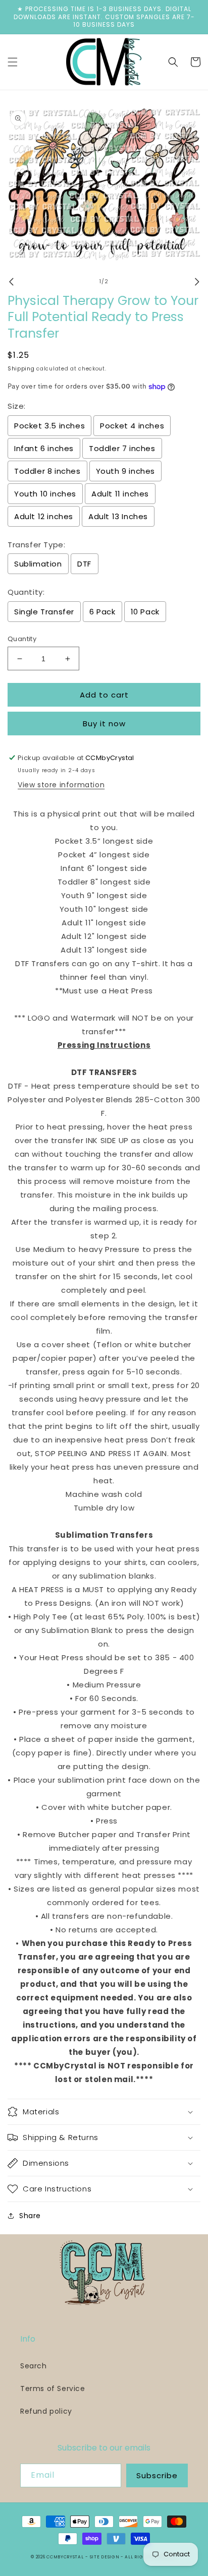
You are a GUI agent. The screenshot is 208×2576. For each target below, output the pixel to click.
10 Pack (145, 612)
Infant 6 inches (44, 448)
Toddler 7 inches (122, 448)
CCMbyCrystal (65, 2557)
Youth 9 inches (125, 471)
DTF (84, 564)
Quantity (22, 639)
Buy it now (104, 724)
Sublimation (38, 564)
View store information (61, 785)
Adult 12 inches (44, 516)
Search (34, 2366)
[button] (13, 62)
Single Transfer (44, 612)
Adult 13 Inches (118, 516)
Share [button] (30, 2216)
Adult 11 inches (120, 494)
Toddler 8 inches (47, 471)
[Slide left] (11, 282)
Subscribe (157, 2475)
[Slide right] (197, 282)
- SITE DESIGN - (105, 2557)
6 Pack (102, 612)
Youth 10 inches (45, 494)
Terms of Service (53, 2389)
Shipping (21, 369)
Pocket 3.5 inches (49, 426)
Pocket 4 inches (132, 426)
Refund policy (46, 2411)
